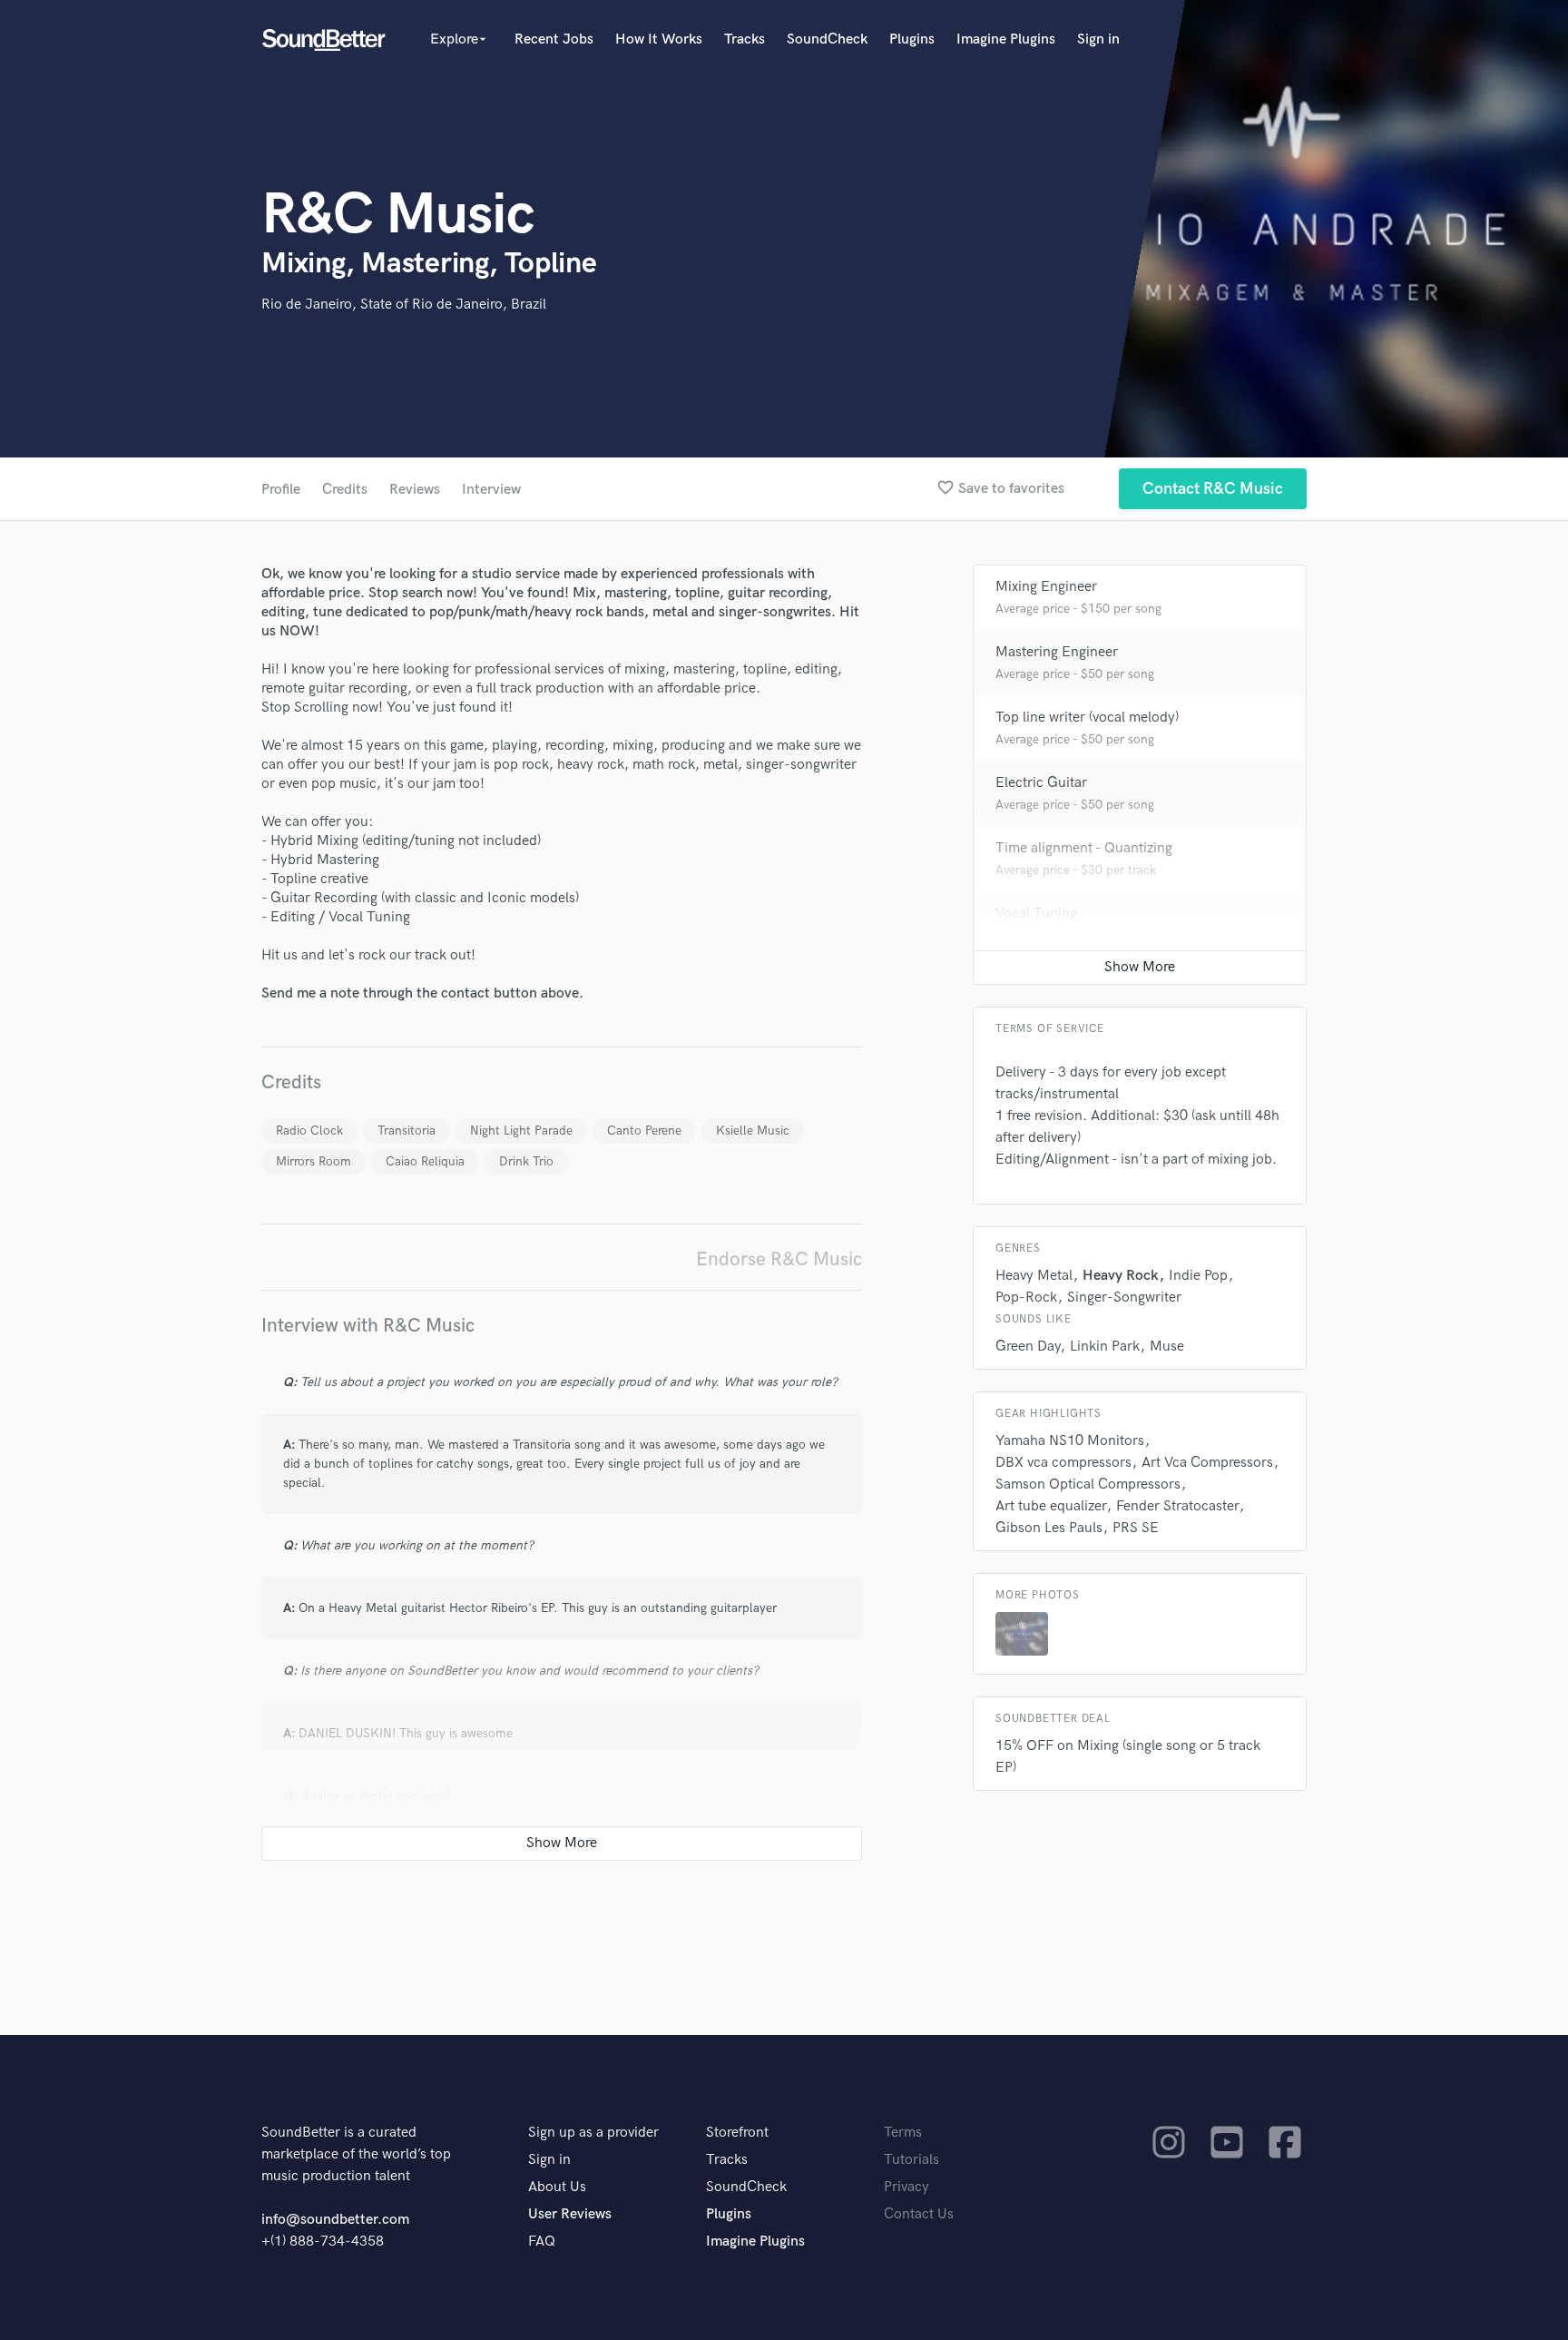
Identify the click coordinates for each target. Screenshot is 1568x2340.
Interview (491, 490)
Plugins (912, 39)
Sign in (1098, 39)
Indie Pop (1198, 1276)
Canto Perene (644, 1131)
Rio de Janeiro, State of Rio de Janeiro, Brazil (404, 305)
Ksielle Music (753, 1131)
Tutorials (911, 2160)
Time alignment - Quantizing (1084, 848)
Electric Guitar (1041, 783)
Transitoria (407, 1131)
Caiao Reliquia (425, 1161)
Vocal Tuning (1036, 914)
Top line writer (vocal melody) (1087, 718)
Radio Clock (309, 1131)
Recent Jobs (554, 39)
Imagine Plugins (1006, 39)
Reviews (415, 490)
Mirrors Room (314, 1161)
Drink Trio (526, 1161)
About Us (557, 2187)
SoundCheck (827, 39)
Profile (281, 490)
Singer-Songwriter (1124, 1298)
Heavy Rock (1121, 1276)
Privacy (906, 2187)
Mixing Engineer (1046, 587)
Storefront (737, 2133)
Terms (903, 2133)
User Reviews (570, 2214)
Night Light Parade (521, 1131)
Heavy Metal (1034, 1276)
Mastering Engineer (1057, 652)
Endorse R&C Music (779, 1259)
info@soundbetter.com (335, 2220)
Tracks (745, 39)
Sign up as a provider (593, 2133)
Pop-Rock (1026, 1298)
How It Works (659, 39)
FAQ (542, 2242)
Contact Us (919, 2214)
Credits (345, 490)
